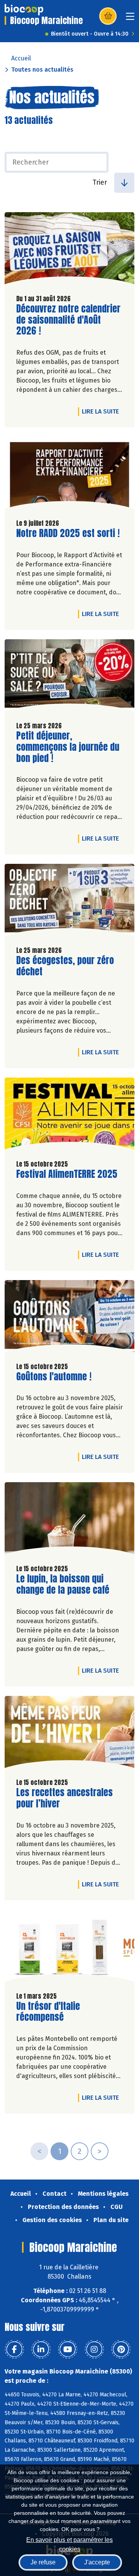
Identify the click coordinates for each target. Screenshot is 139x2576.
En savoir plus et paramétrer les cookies (69, 2544)
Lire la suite (102, 411)
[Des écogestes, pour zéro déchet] (69, 902)
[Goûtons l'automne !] (69, 1318)
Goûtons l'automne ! (54, 1377)
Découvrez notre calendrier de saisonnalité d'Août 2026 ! (68, 320)
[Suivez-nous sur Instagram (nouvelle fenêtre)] (94, 2349)
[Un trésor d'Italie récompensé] (69, 1948)
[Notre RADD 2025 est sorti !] (69, 475)
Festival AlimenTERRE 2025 (67, 1174)
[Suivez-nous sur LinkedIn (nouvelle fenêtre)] (41, 2349)
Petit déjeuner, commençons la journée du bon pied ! (68, 747)
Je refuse (43, 2562)
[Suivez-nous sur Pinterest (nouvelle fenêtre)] (121, 2349)
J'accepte (97, 2562)
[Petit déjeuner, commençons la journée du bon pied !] (69, 677)
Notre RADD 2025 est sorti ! (68, 533)
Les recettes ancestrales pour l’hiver (64, 1798)
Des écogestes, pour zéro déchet (65, 966)
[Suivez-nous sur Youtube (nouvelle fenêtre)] (68, 2349)
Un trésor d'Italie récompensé (60, 2012)
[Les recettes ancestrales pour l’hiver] (69, 1734)
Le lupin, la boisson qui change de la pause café (63, 1584)
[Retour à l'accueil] (24, 10)
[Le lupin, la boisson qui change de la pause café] (69, 1520)
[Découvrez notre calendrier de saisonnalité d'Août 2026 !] (69, 250)
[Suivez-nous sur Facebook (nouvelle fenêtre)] (14, 2349)
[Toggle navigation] (130, 19)
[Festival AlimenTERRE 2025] (69, 1116)
